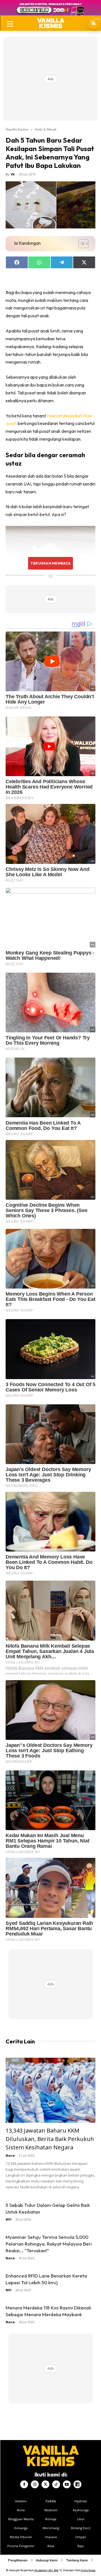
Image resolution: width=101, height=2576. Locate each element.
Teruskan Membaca (50, 563)
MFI (9, 2219)
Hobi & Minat (46, 129)
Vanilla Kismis (17, 129)
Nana (10, 2155)
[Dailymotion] (77, 2484)
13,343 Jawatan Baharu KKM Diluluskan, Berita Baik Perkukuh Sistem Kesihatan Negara (50, 2139)
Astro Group (88, 2570)
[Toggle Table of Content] (81, 244)
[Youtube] (67, 2484)
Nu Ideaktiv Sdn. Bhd (46, 2570)
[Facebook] (24, 2484)
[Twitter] (45, 2484)
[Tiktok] (56, 2484)
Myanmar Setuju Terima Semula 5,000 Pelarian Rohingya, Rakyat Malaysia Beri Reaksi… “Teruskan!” (49, 2244)
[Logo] (51, 23)
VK (13, 174)
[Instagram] (35, 2484)
